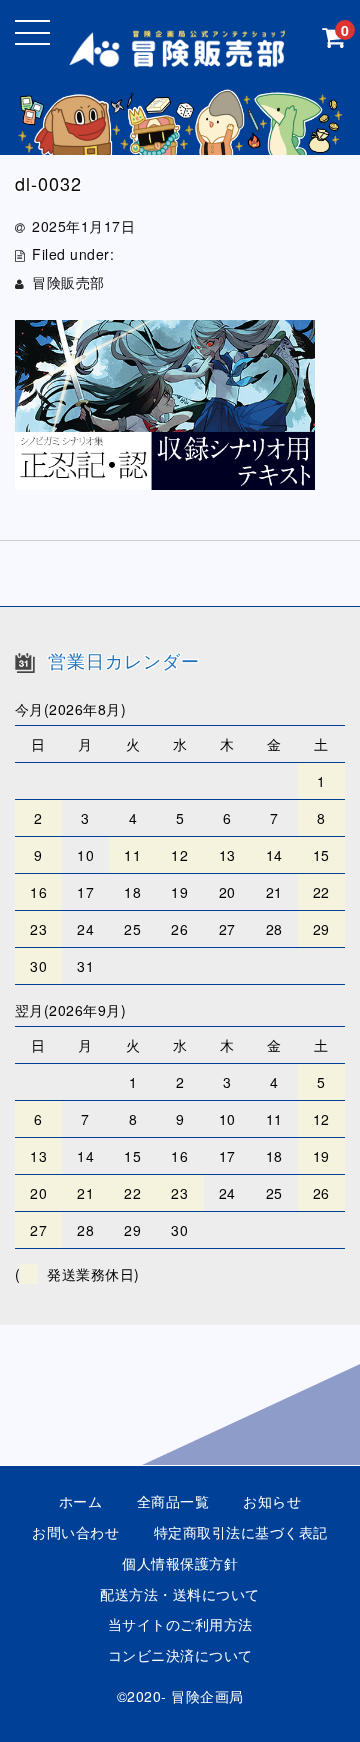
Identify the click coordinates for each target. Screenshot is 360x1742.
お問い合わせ (75, 1532)
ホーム (81, 1501)
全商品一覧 (173, 1501)
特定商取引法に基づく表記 (241, 1532)
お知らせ (272, 1501)
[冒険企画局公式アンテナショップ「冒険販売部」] (180, 52)
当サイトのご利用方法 (180, 1624)
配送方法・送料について (180, 1594)
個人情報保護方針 (180, 1563)
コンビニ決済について (180, 1655)
